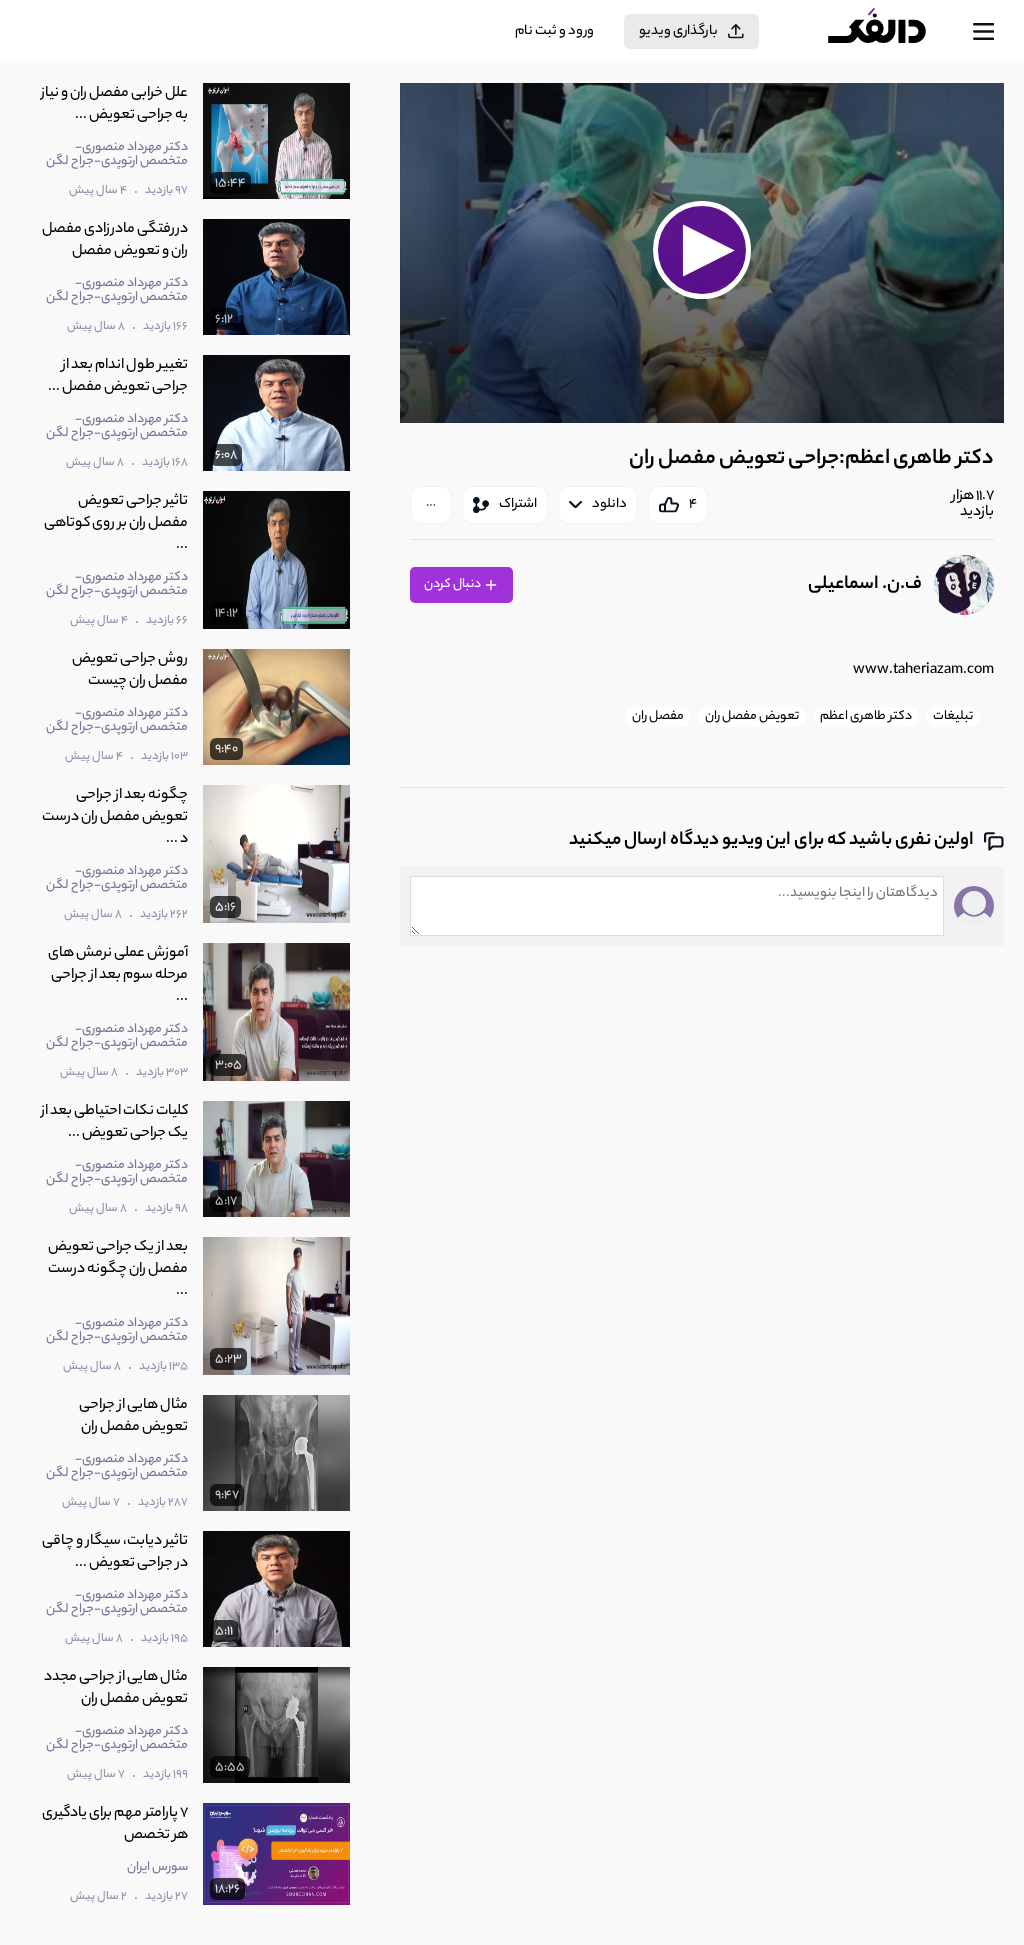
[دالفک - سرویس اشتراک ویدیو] (893, 32)
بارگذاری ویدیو (678, 31)
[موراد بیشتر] (431, 505)
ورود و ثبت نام (554, 31)
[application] (702, 253)
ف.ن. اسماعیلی (865, 585)
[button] (702, 250)
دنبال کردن (453, 584)
